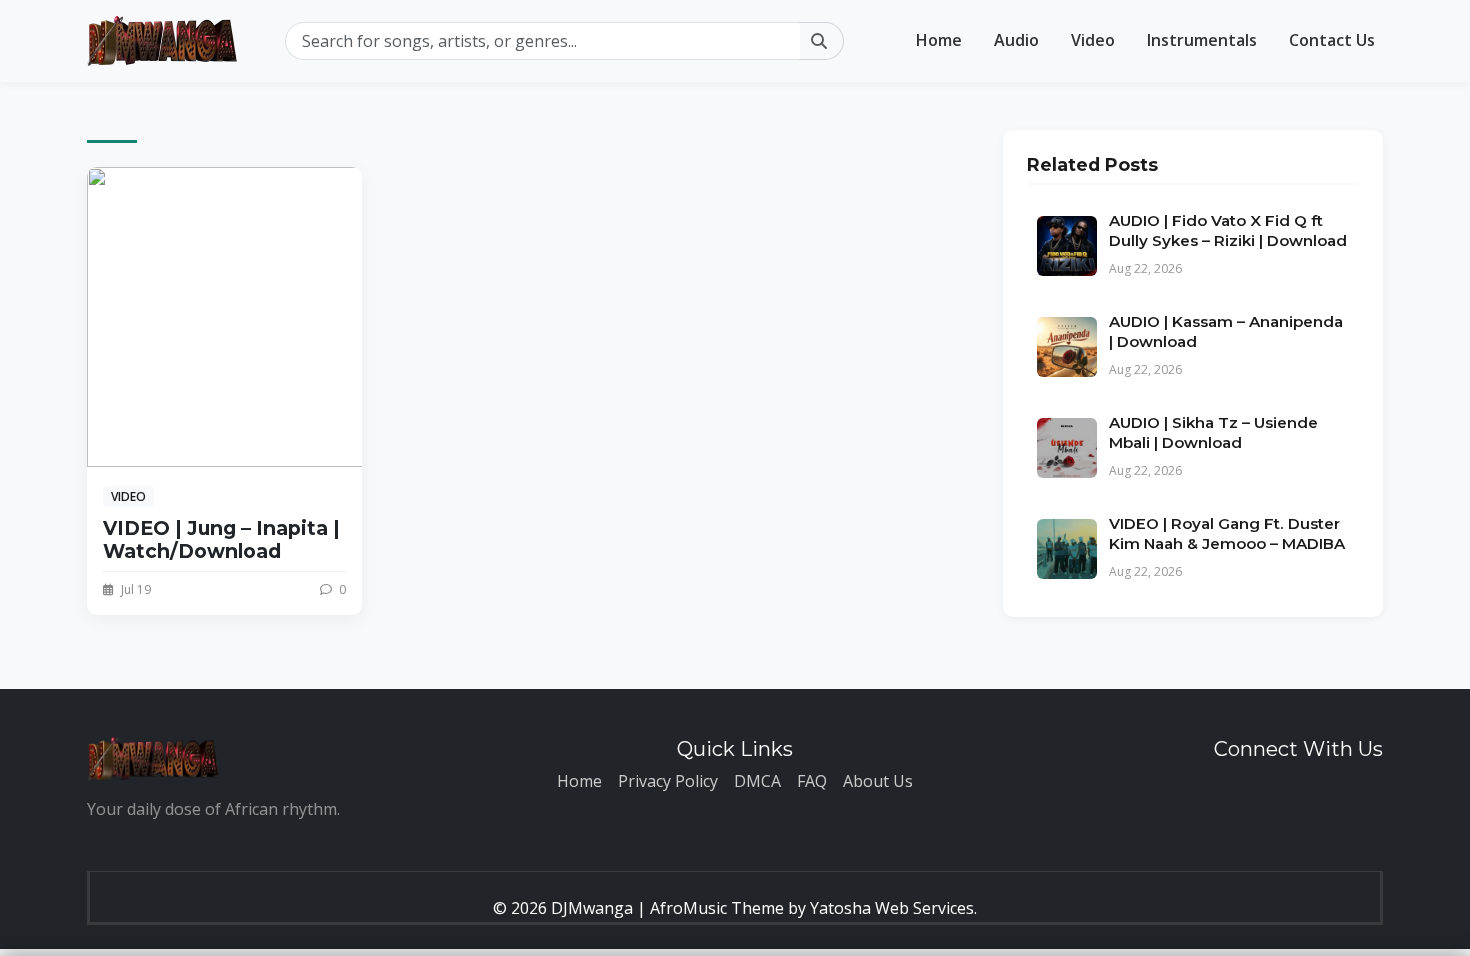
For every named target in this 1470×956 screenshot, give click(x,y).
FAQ (812, 781)
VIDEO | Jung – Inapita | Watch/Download (221, 539)
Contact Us (1332, 40)
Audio (1016, 40)
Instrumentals (1202, 40)
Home (939, 40)
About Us (878, 781)
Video (1093, 40)
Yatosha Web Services (892, 908)
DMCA (757, 781)
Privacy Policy (668, 781)
